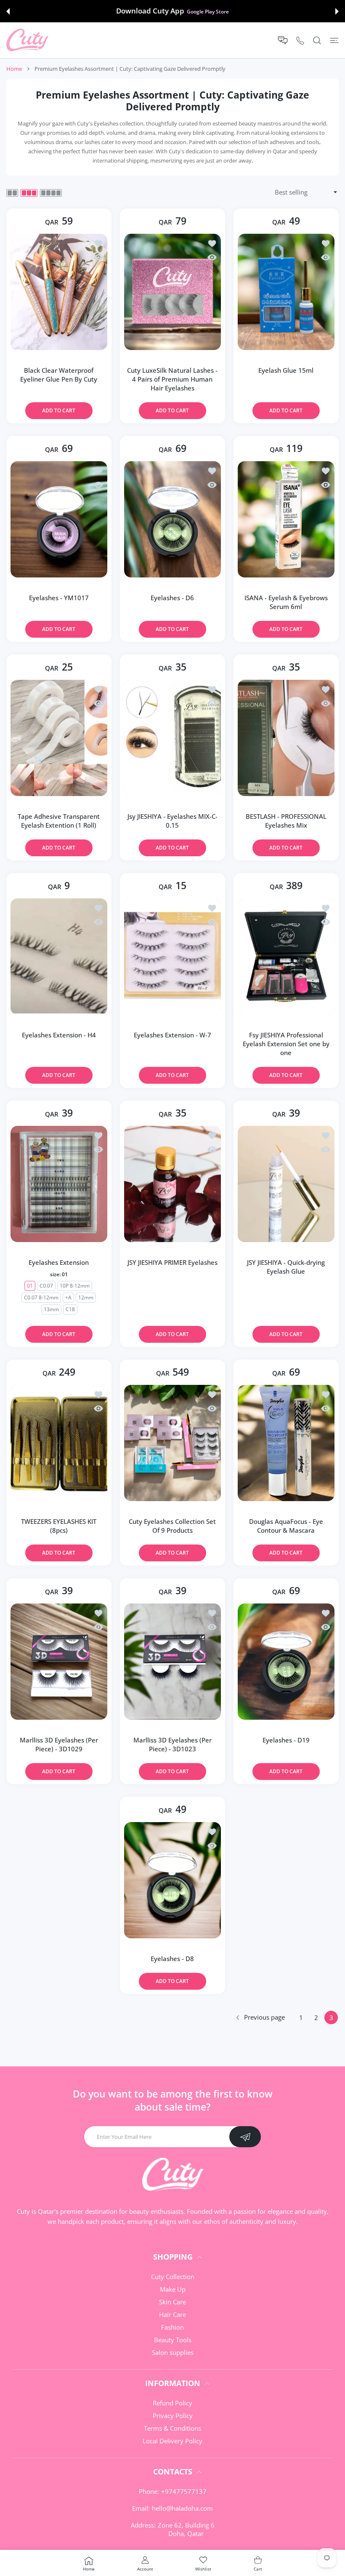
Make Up (173, 2289)
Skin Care (172, 2302)
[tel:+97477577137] (300, 40)
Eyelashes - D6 (172, 598)
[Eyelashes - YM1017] (59, 519)
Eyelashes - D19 (286, 1740)
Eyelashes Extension (59, 1262)
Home (14, 69)
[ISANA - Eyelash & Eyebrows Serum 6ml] (286, 519)
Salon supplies (173, 2352)
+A (69, 1297)
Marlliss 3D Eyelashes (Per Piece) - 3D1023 (172, 1744)
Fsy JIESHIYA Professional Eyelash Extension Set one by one (286, 1044)
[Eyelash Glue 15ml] (286, 292)
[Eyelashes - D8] (172, 1880)
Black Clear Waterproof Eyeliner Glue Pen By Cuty (59, 375)
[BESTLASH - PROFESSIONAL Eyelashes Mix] (286, 738)
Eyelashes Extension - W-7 (172, 1035)
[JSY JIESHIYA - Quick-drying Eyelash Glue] (286, 1184)
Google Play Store (208, 11)
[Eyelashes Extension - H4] (59, 957)
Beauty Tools (173, 2340)
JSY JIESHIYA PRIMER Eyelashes (172, 1262)
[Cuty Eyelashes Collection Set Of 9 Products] (172, 1443)
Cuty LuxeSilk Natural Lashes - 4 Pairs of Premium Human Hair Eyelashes (172, 379)
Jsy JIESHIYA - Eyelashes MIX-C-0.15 (172, 821)
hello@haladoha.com (182, 2508)
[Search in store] (317, 40)
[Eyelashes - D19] (286, 1662)
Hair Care (172, 2314)
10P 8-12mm (75, 1286)
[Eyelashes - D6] (172, 519)
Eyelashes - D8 (172, 1959)
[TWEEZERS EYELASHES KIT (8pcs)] (59, 1443)
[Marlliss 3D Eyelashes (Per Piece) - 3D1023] (172, 1662)
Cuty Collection (173, 2277)
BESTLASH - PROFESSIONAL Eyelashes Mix (286, 821)
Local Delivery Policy (172, 2441)
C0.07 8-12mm (42, 1297)
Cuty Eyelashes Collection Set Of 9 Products (172, 1526)
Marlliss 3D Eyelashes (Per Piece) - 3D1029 (59, 1744)
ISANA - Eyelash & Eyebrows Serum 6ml (286, 602)
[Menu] (334, 40)
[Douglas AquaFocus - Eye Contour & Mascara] (286, 1443)
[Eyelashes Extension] (59, 1184)
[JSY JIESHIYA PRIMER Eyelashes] (172, 1184)
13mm (51, 1309)
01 (30, 1286)
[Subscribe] (245, 2137)
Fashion (172, 2327)
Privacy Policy (173, 2416)
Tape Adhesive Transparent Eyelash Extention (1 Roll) (59, 821)
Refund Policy (172, 2403)
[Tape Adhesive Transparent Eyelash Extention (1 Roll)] (59, 738)
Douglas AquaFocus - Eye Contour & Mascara (286, 1526)
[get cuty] (27, 40)
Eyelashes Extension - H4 (59, 1035)
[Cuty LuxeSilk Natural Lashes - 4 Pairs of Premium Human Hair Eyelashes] (172, 292)
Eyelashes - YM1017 (59, 598)
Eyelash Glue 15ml (286, 370)
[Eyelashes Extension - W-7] (172, 957)
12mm (86, 1297)
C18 (70, 1309)
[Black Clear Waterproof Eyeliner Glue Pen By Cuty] (59, 292)
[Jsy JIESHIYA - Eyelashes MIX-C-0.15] (172, 738)
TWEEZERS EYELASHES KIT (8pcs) (59, 1526)
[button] (8, 11)
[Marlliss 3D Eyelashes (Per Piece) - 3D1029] (59, 1662)
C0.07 (47, 1286)
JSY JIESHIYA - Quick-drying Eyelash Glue (286, 1267)
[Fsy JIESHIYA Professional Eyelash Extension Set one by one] (286, 957)
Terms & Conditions (172, 2428)
